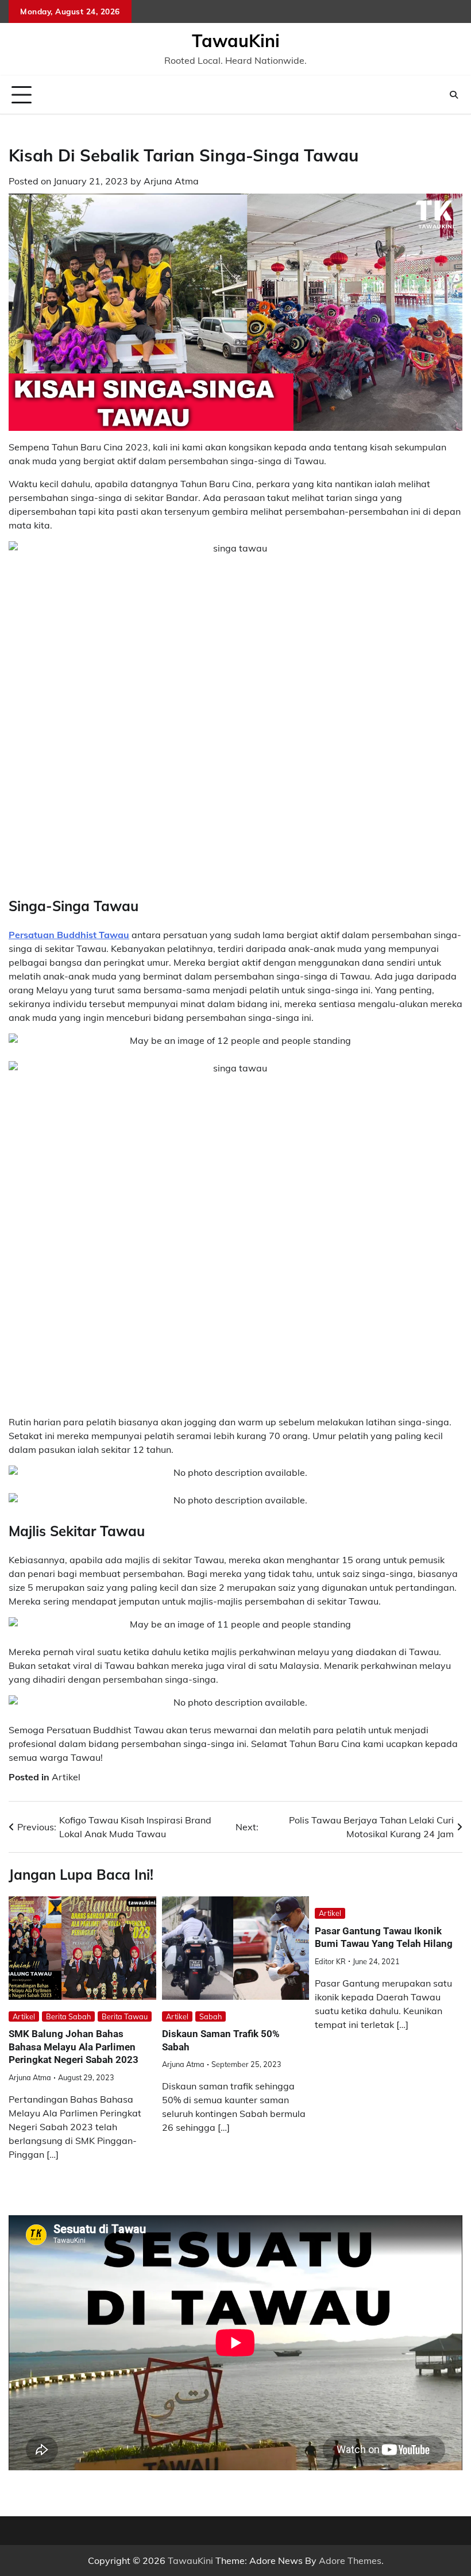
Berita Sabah (68, 2016)
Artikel (66, 1777)
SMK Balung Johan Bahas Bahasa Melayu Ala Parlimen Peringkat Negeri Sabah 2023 (74, 2047)
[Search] (454, 95)
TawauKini (236, 41)
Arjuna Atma (171, 181)
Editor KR (330, 1961)
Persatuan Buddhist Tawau (69, 935)
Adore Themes (350, 2560)
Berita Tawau (125, 2016)
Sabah (211, 2016)
